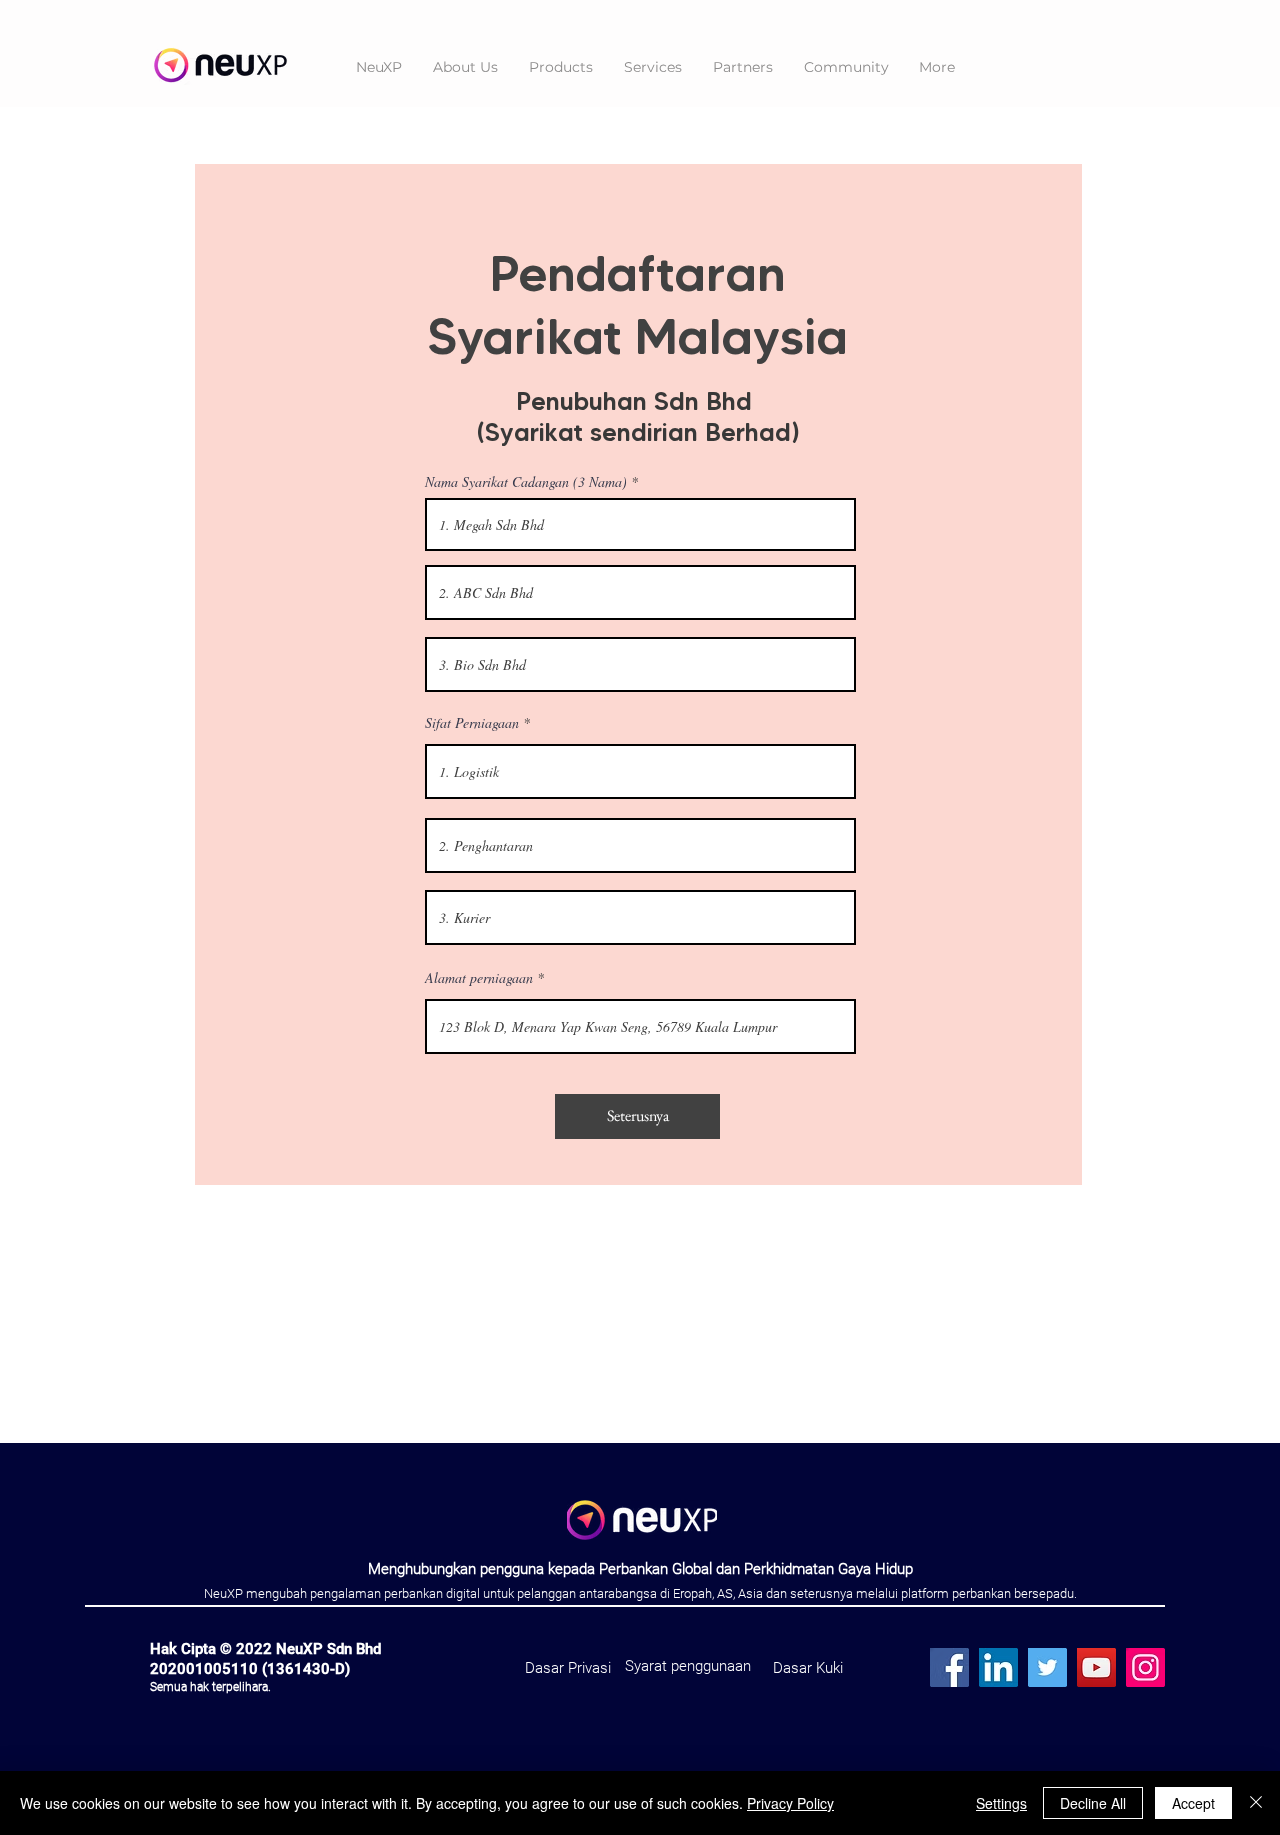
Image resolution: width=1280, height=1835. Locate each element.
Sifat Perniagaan (472, 723)
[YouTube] (1096, 1667)
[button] (560, 67)
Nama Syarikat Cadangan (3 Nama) (526, 482)
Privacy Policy (790, 1803)
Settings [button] (1001, 1803)
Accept (1193, 1803)
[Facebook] (949, 1667)
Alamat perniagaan (479, 978)
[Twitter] (1047, 1667)
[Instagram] (1145, 1667)
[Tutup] (1256, 1803)
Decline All (1093, 1803)
